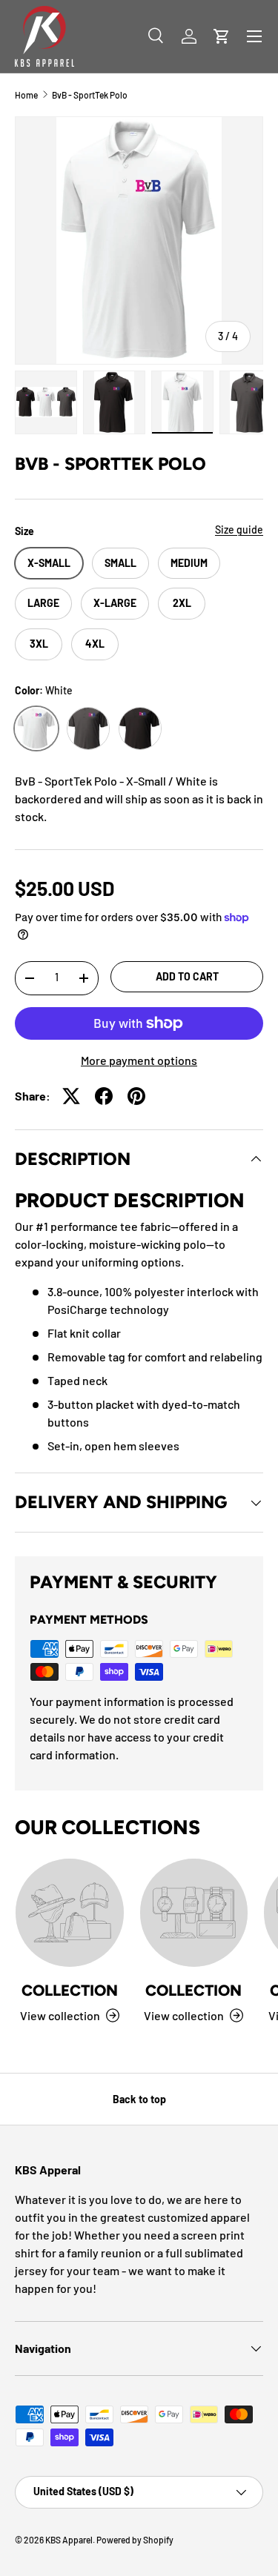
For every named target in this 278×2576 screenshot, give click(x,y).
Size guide (239, 530)
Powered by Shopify (135, 2540)
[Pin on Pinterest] (136, 1096)
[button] (222, 36)
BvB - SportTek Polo (90, 95)
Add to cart (187, 976)
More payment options (139, 1060)
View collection (60, 2015)
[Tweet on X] (71, 1096)
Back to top (139, 2099)
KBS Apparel (69, 2540)
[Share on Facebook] (104, 1096)
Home (26, 95)
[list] (139, 240)
